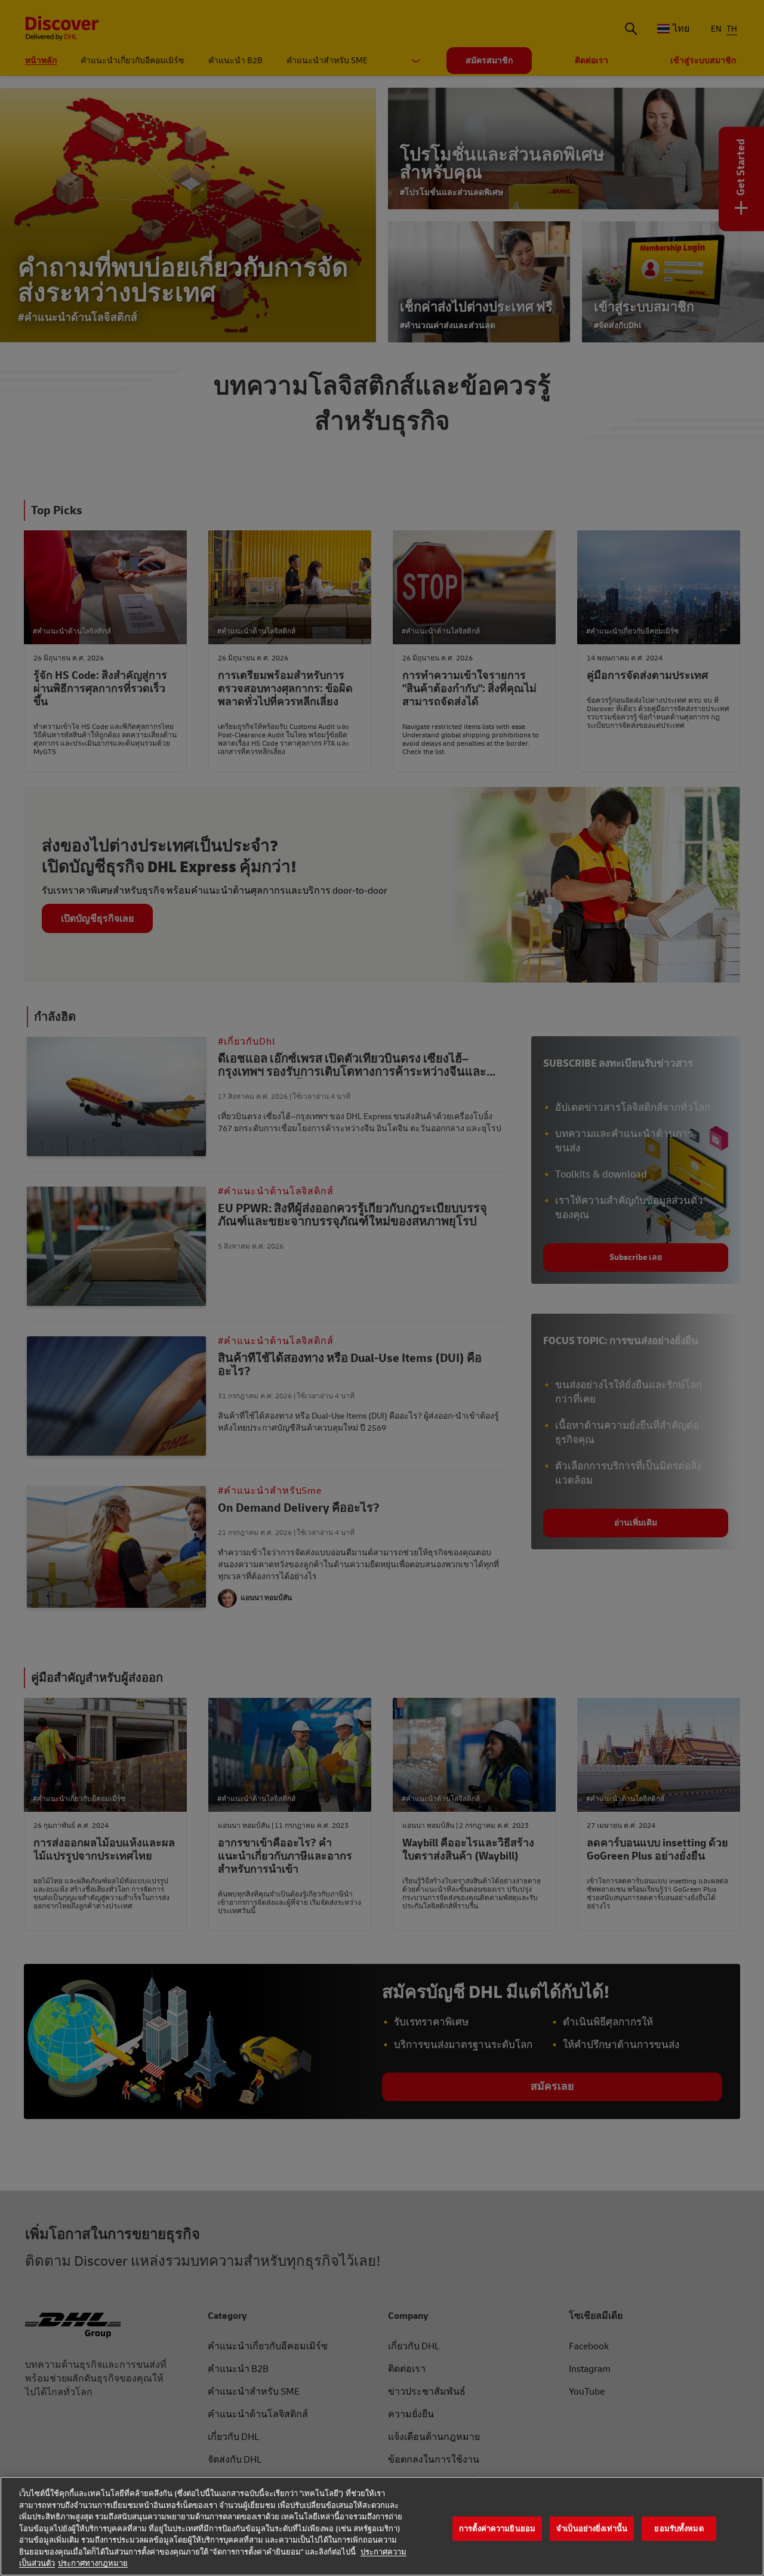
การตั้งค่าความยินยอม (497, 2529)
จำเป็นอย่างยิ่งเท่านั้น (592, 2529)
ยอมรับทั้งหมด (679, 2529)
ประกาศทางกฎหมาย (93, 2563)
